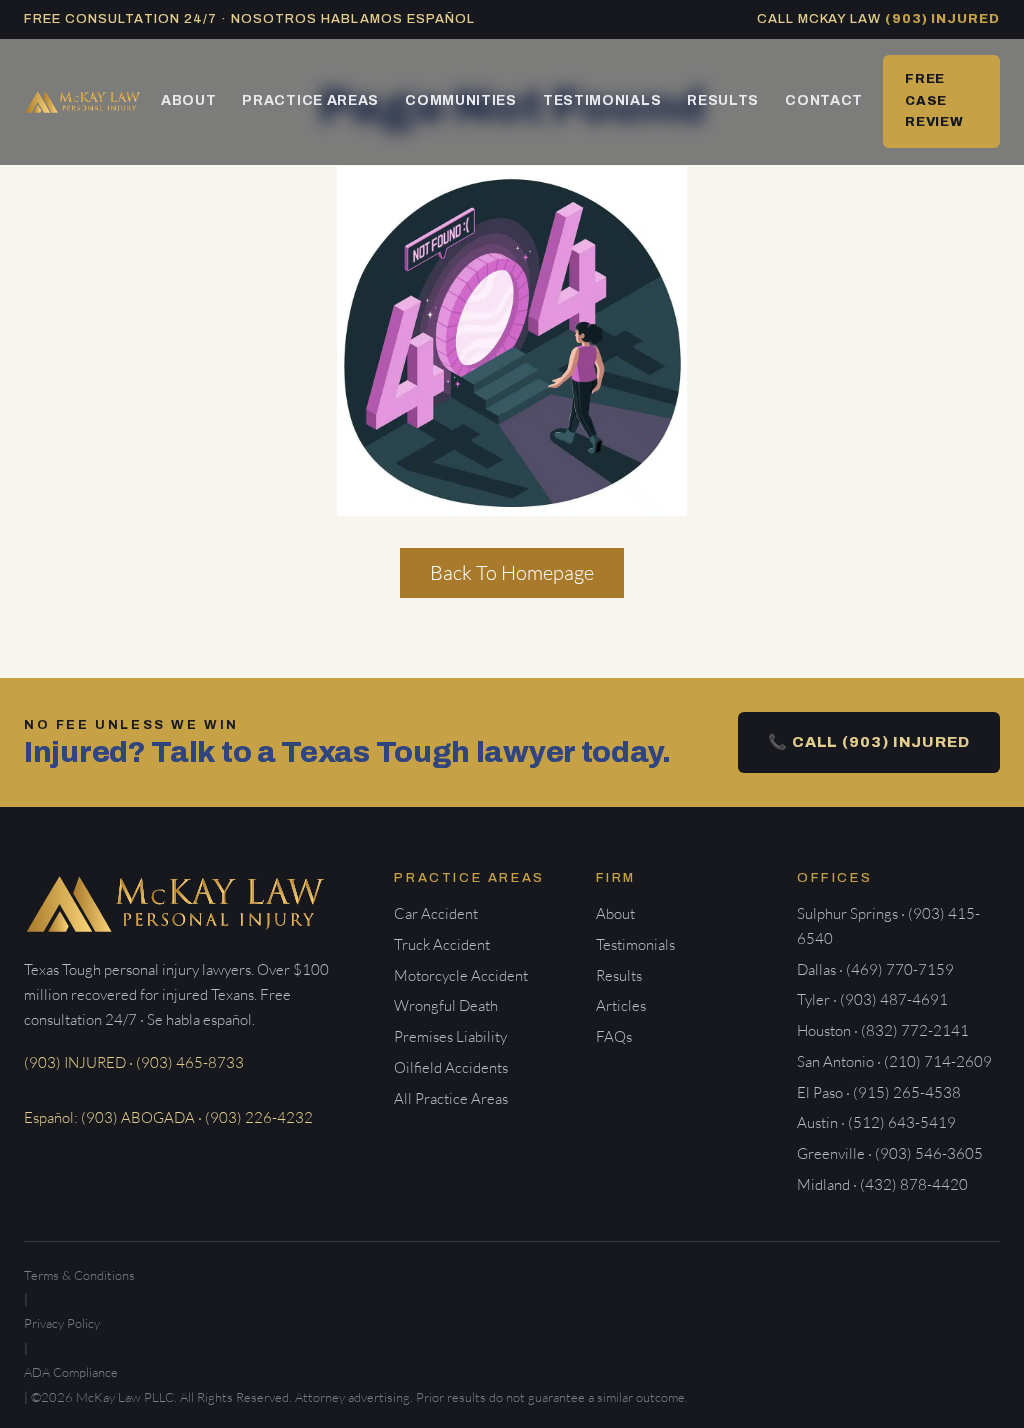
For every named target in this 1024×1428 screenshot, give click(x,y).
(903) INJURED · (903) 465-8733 (134, 1062)
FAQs (614, 1036)
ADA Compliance (71, 1372)
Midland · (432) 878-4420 (882, 1184)
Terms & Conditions (79, 1275)
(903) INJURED (942, 19)
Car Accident (436, 913)
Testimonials (602, 100)
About (189, 100)
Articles (621, 1005)
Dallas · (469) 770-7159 (875, 969)
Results (723, 100)
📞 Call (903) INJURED (869, 742)
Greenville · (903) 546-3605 (890, 1153)
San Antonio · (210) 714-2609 (894, 1061)
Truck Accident (442, 944)
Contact (824, 100)
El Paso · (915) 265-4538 (879, 1092)
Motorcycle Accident (461, 975)
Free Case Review (934, 100)
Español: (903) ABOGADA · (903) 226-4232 (168, 1117)
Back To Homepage (512, 572)
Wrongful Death (446, 1005)
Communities (461, 100)
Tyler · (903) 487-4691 (872, 999)
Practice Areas (310, 100)
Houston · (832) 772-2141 (883, 1030)
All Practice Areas (451, 1098)
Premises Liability (450, 1036)
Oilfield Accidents (451, 1067)
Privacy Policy (62, 1323)
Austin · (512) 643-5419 (876, 1122)
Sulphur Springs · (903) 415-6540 (888, 926)
